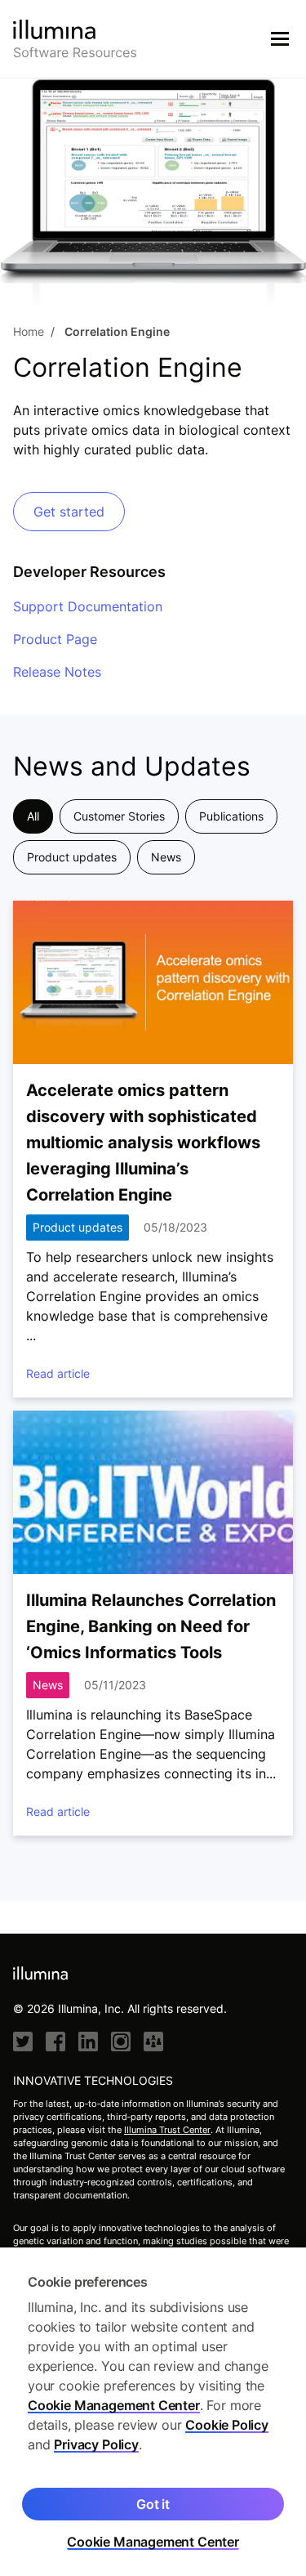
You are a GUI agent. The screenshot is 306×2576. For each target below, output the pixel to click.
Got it (153, 2504)
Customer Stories (119, 816)
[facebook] (55, 2042)
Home (29, 331)
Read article (58, 1373)
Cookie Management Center (114, 2405)
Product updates (72, 857)
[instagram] (121, 2042)
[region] (153, 2412)
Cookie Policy (227, 2425)
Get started (69, 512)
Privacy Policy (96, 2444)
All (33, 816)
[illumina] (153, 2042)
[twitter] (23, 2042)
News (166, 857)
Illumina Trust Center (167, 2130)
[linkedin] (88, 2042)
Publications (231, 816)
